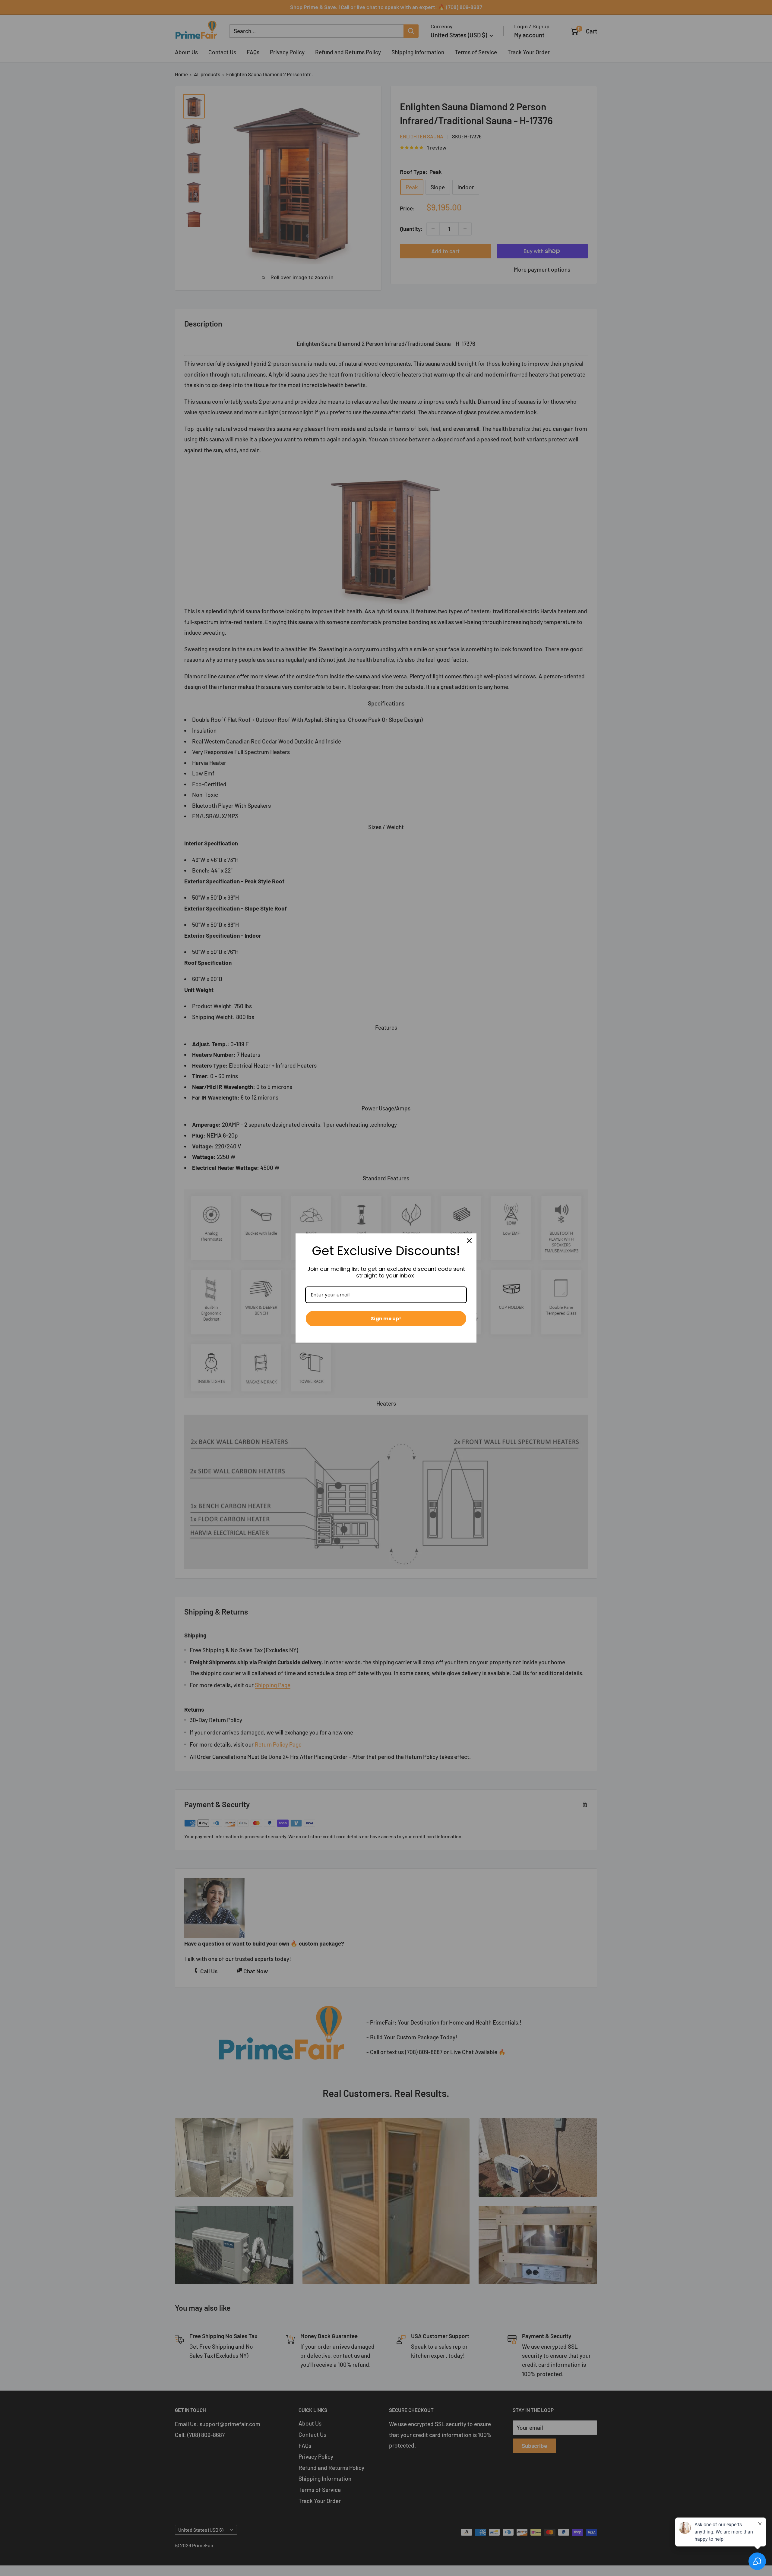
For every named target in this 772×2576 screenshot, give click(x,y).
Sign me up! (386, 1319)
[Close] (469, 1241)
